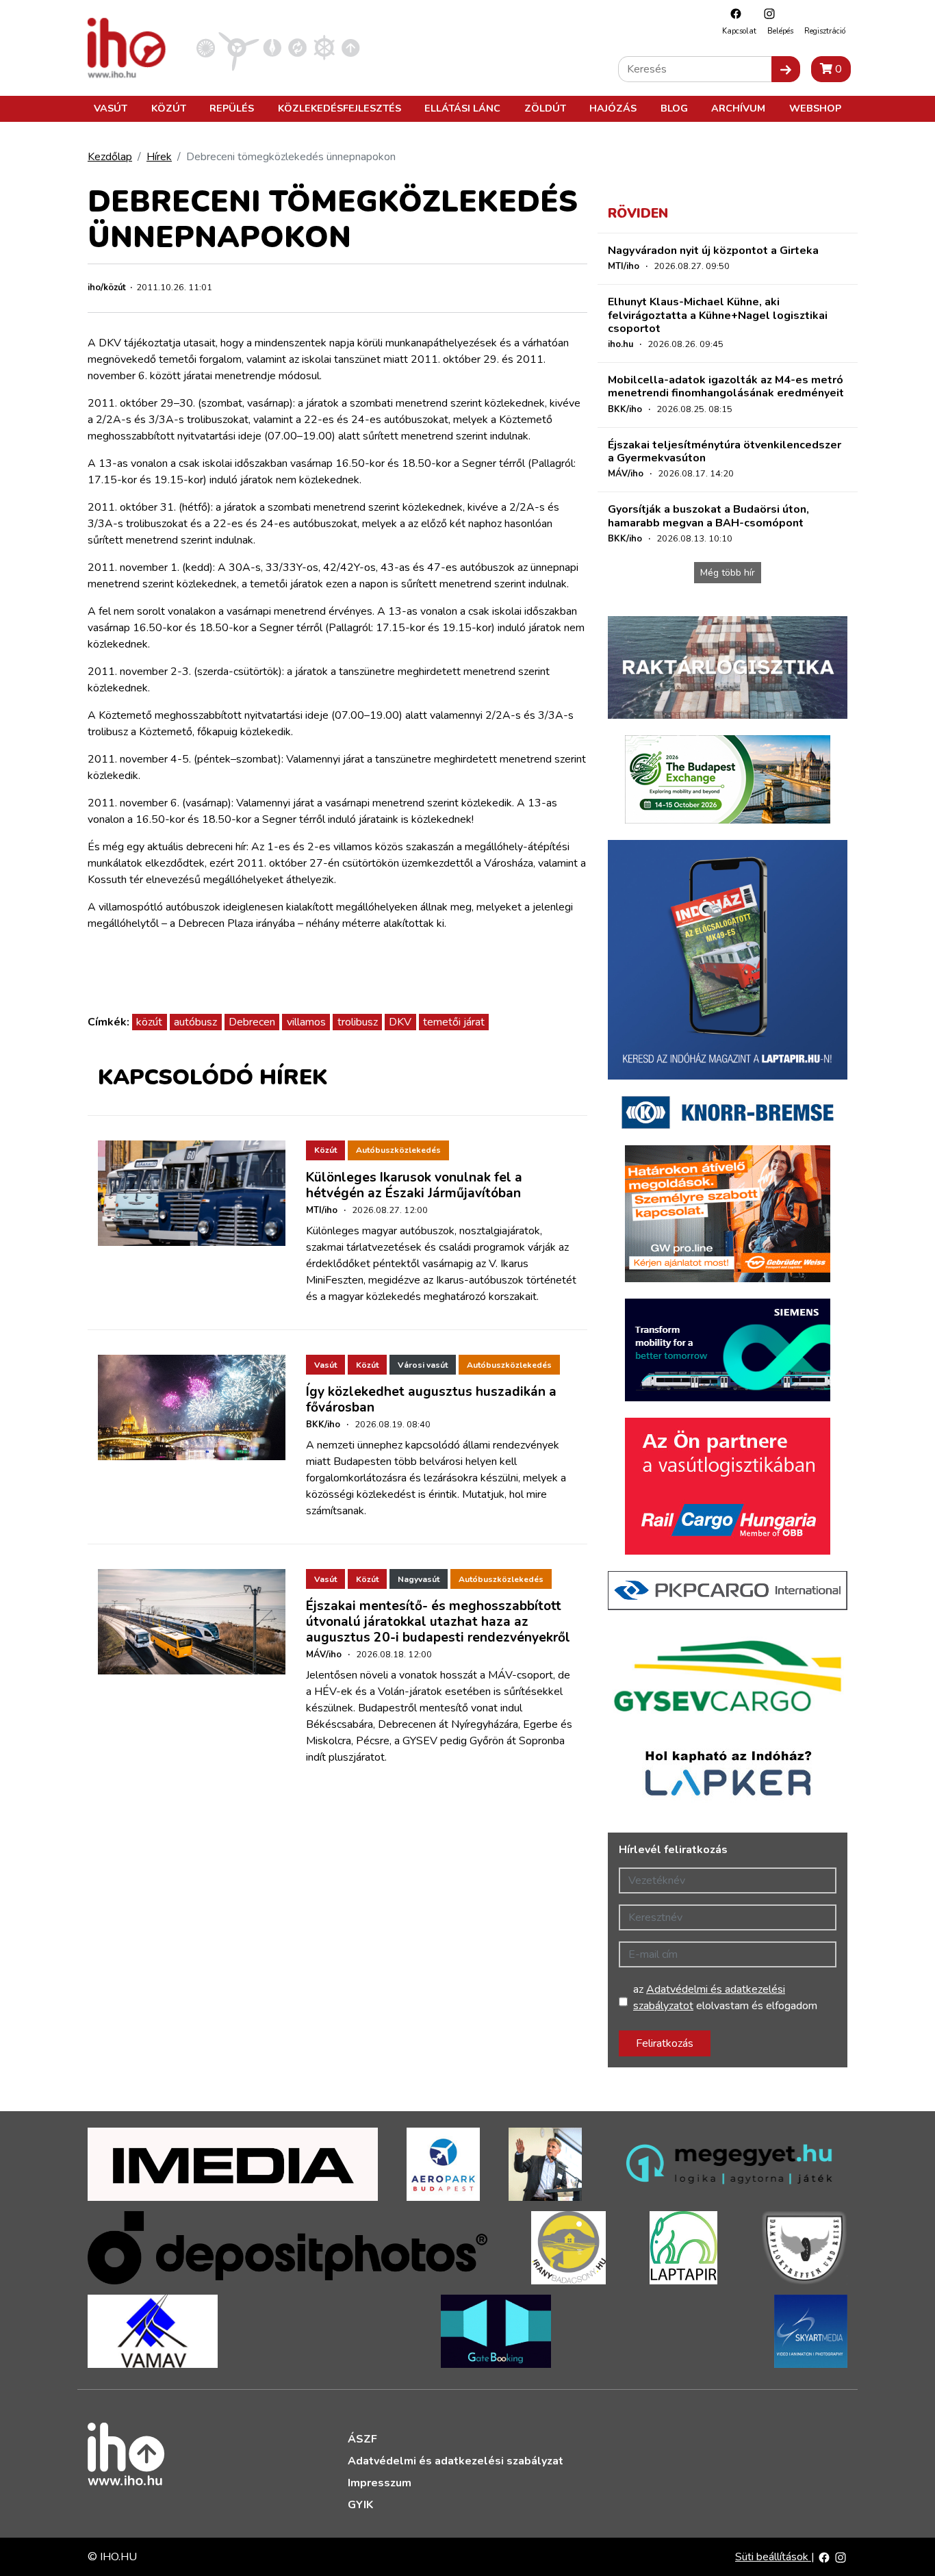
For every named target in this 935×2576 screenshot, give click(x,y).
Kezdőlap (110, 157)
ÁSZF (362, 2439)
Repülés (232, 108)
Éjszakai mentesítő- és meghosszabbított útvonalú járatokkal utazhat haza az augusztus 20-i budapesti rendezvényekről (438, 1622)
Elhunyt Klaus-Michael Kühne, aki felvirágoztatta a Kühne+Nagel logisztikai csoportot (718, 315)
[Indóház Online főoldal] (351, 47)
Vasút (111, 108)
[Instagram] (766, 13)
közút (149, 1022)
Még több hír (728, 573)
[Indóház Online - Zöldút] (297, 47)
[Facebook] (732, 13)
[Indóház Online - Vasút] (206, 47)
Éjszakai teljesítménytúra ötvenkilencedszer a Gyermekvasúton (725, 451)
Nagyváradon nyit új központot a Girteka (713, 251)
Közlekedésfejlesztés (340, 108)
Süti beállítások (773, 2557)
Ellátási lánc (462, 108)
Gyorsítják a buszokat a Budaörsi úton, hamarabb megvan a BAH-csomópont (708, 516)
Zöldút (545, 108)
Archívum (738, 108)
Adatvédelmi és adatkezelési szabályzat (456, 2461)
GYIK (360, 2505)
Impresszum (380, 2483)
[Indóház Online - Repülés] (239, 47)
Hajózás (613, 108)
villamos (306, 1022)
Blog (674, 108)
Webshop (815, 108)
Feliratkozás (665, 2043)
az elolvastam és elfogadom (725, 1998)
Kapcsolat (739, 31)
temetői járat (454, 1022)
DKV (400, 1022)
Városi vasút (423, 1365)
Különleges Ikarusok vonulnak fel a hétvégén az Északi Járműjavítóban (414, 1185)
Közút (169, 108)
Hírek (159, 157)
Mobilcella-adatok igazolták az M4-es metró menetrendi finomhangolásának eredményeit (726, 386)
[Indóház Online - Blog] (272, 47)
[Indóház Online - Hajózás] (324, 47)
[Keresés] (786, 69)
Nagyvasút (419, 1579)
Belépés (780, 31)
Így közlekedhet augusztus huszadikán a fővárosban (431, 1400)
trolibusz (358, 1022)
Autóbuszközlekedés (398, 1150)
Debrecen (252, 1022)
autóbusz (195, 1022)
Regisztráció (825, 31)
